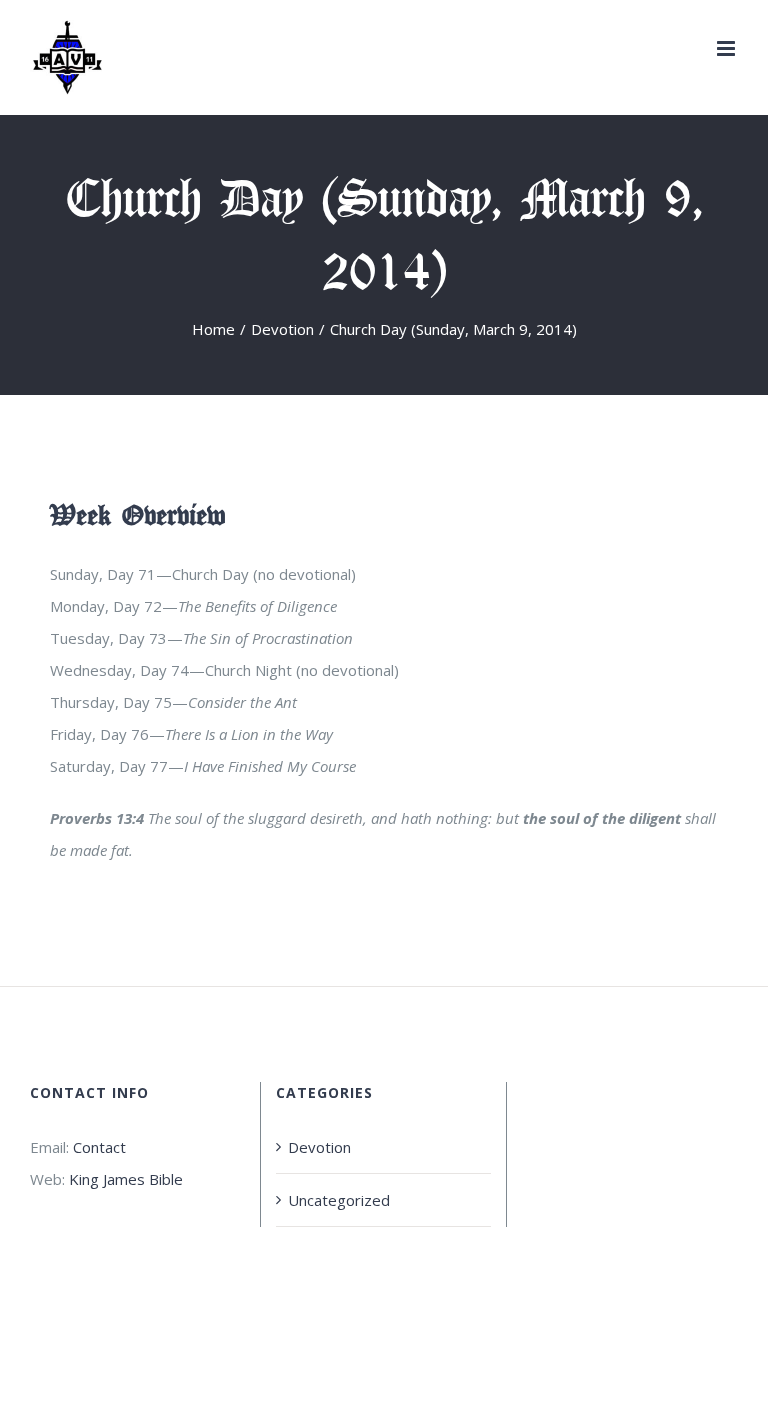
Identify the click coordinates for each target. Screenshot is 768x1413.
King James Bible (126, 1179)
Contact (99, 1147)
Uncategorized (339, 1200)
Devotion (319, 1147)
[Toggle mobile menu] (727, 48)
